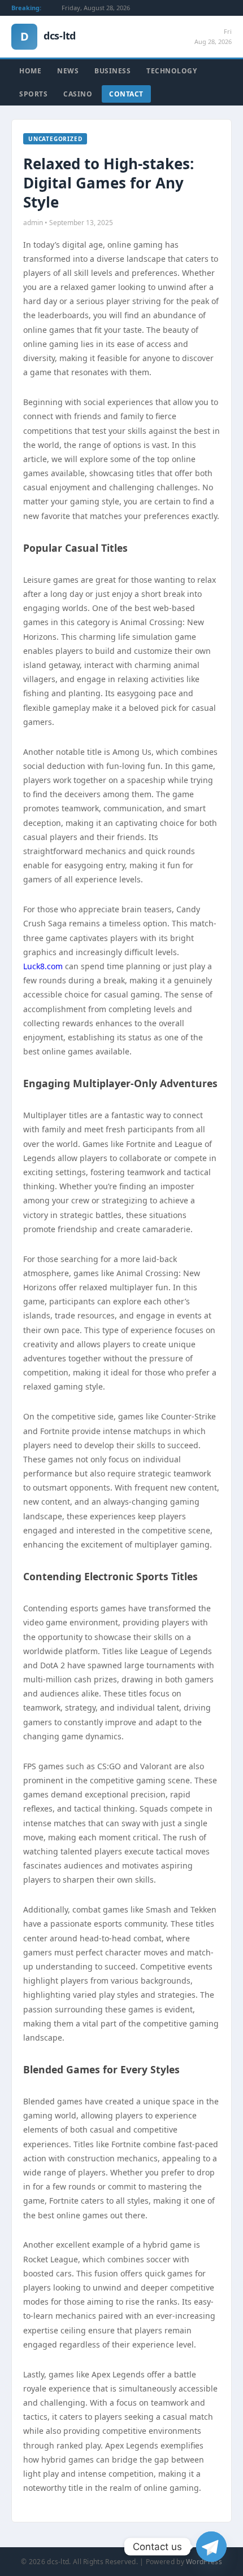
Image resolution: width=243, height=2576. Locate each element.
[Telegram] (211, 2547)
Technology (172, 71)
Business (112, 71)
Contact (126, 94)
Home (30, 71)
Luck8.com (43, 966)
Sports (33, 94)
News (68, 71)
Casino (78, 94)
